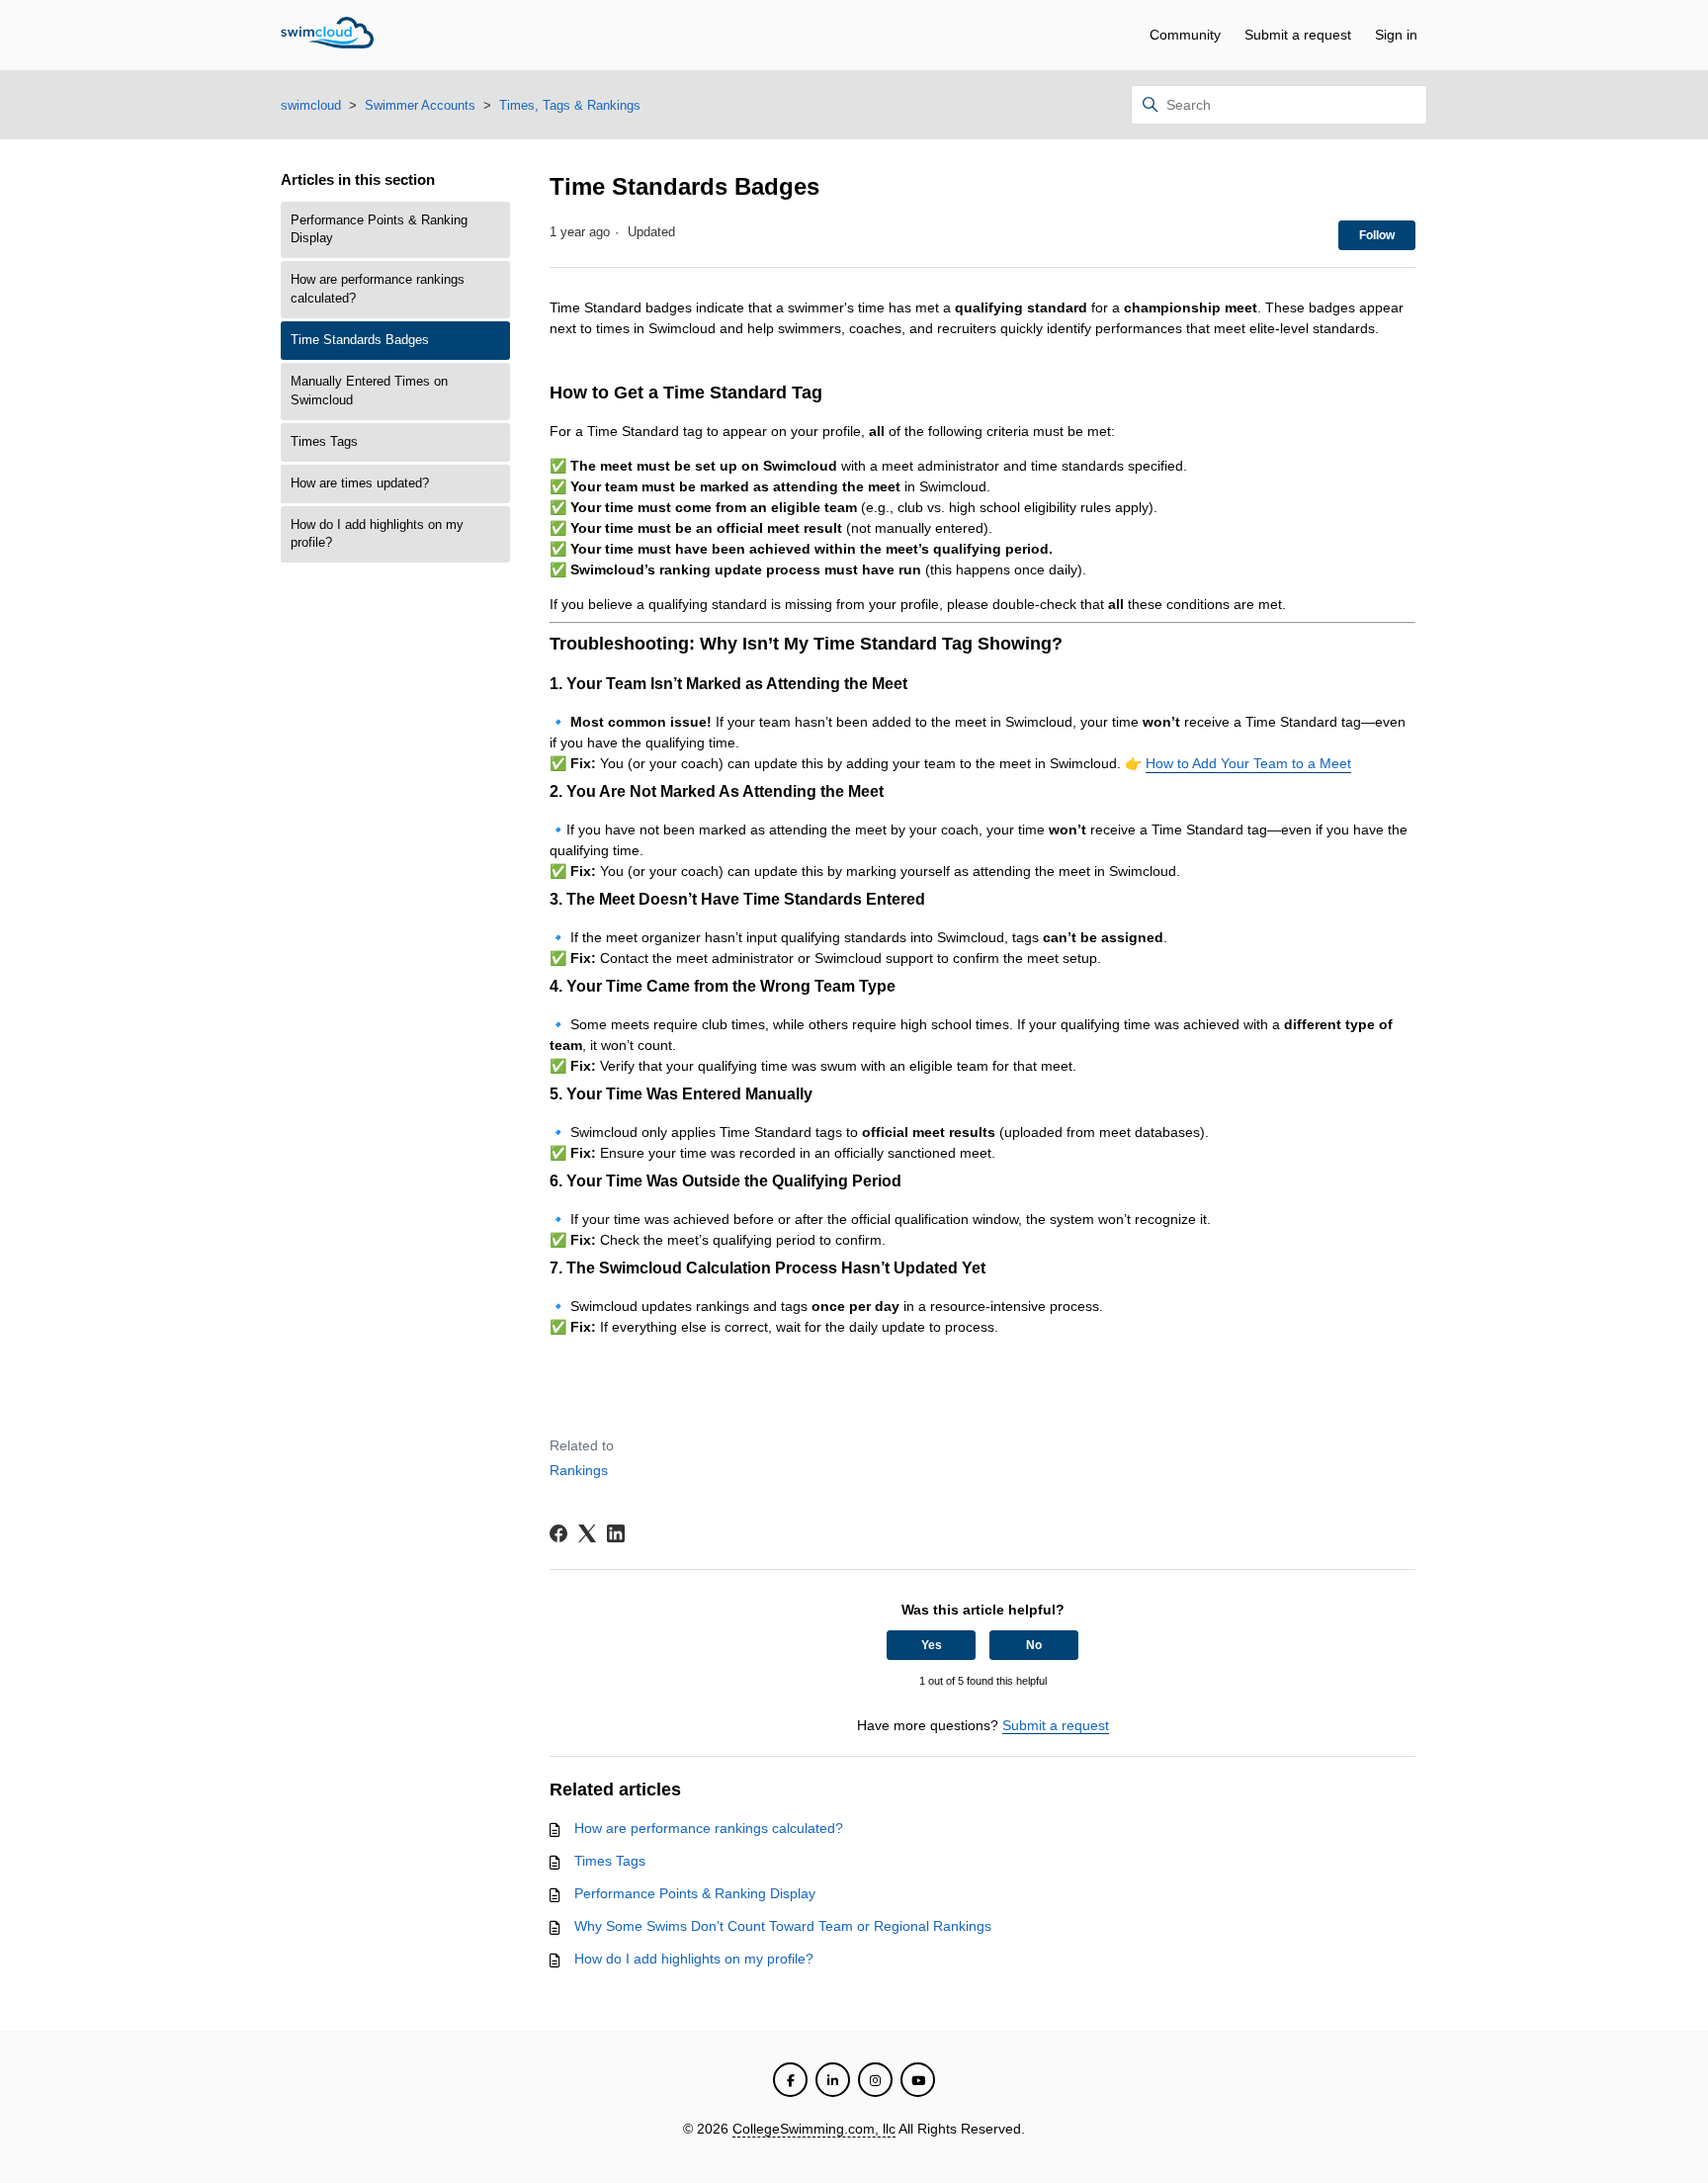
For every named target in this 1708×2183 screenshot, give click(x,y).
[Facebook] (558, 1533)
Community (1185, 35)
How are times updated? (360, 483)
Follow (1377, 235)
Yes (932, 1645)
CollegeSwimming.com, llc (814, 2129)
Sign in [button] (1396, 35)
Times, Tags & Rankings (570, 105)
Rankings (579, 1470)
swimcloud (311, 105)
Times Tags (324, 442)
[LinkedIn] (616, 1533)
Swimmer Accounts (420, 105)
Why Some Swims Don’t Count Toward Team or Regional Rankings (783, 1926)
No (1034, 1645)
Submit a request (1298, 35)
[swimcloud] (327, 36)
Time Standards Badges (360, 340)
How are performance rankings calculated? (378, 289)
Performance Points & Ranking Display (379, 230)
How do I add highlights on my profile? (377, 534)
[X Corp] (587, 1533)
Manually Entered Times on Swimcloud (369, 391)
